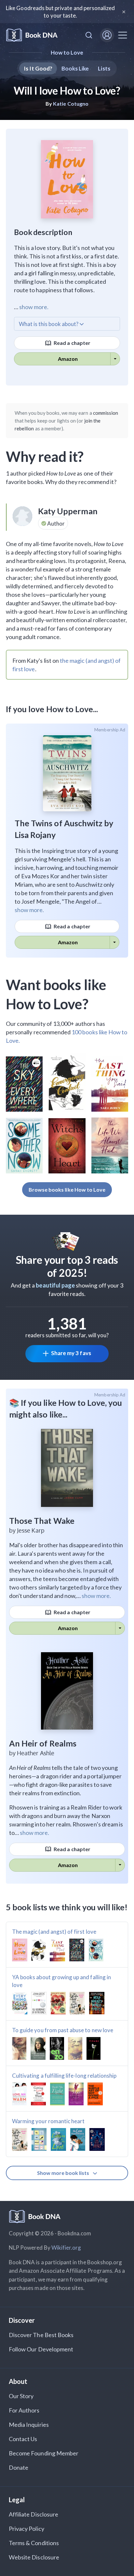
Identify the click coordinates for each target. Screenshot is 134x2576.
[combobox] (89, 35)
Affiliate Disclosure (33, 2514)
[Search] (89, 35)
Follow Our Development (41, 2349)
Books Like (75, 68)
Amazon (68, 359)
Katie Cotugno (71, 104)
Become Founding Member (44, 2453)
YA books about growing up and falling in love (61, 1981)
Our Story (21, 2396)
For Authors (24, 2410)
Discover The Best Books (41, 2335)
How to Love (67, 52)
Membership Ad (110, 730)
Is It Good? (38, 68)
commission (106, 413)
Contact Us (23, 2439)
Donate (19, 2467)
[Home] (32, 35)
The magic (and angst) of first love (54, 1932)
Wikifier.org (66, 2248)
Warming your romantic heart (48, 2121)
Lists (104, 68)
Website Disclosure (34, 2557)
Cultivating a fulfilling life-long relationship (64, 2076)
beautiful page (55, 1285)
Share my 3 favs (71, 1353)
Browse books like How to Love (67, 1190)
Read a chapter (72, 343)
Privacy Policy (27, 2529)
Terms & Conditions (34, 2543)
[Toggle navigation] (123, 35)
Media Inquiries (29, 2425)
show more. (34, 307)
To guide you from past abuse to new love (63, 2030)
